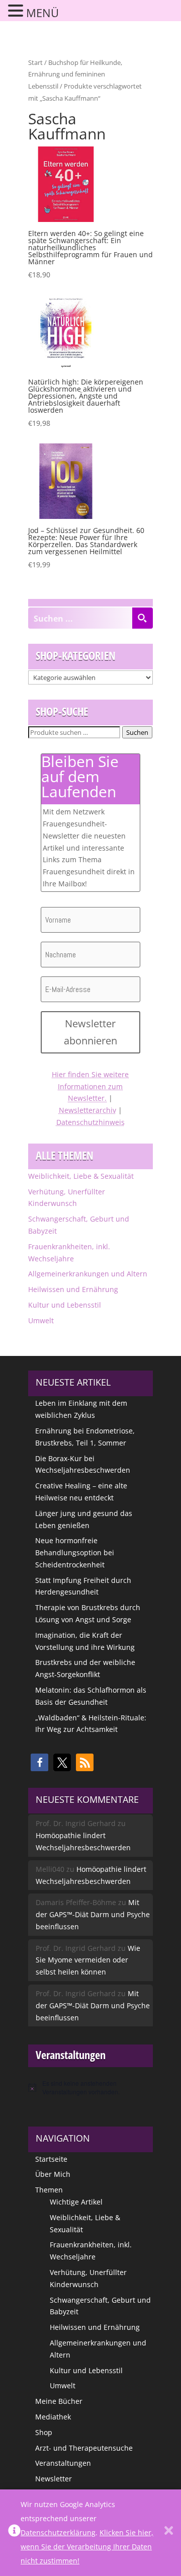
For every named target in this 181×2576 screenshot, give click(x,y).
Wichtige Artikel (76, 2202)
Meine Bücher (59, 2401)
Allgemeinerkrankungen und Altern (88, 1274)
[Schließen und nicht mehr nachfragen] (169, 2533)
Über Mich (53, 2174)
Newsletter (54, 2479)
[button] (39, 1762)
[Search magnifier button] (142, 618)
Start (35, 62)
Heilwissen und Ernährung (73, 1289)
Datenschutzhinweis (90, 1122)
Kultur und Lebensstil (65, 1305)
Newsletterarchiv (87, 1110)
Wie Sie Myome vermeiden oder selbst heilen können (88, 1960)
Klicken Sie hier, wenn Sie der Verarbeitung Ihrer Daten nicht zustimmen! (87, 2547)
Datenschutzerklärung (58, 2532)
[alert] (90, 2088)
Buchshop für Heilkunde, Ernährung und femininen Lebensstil (75, 74)
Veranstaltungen (63, 2463)
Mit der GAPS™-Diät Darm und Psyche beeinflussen (93, 1914)
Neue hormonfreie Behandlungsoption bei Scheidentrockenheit (75, 1552)
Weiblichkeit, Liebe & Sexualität (81, 1176)
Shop (44, 2432)
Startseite (51, 2159)
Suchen (137, 732)
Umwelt (41, 1320)
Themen (49, 2190)
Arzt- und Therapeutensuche (84, 2448)
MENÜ (42, 13)
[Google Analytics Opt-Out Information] (14, 2533)
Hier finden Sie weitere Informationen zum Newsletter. (90, 1086)
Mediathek (53, 2417)
